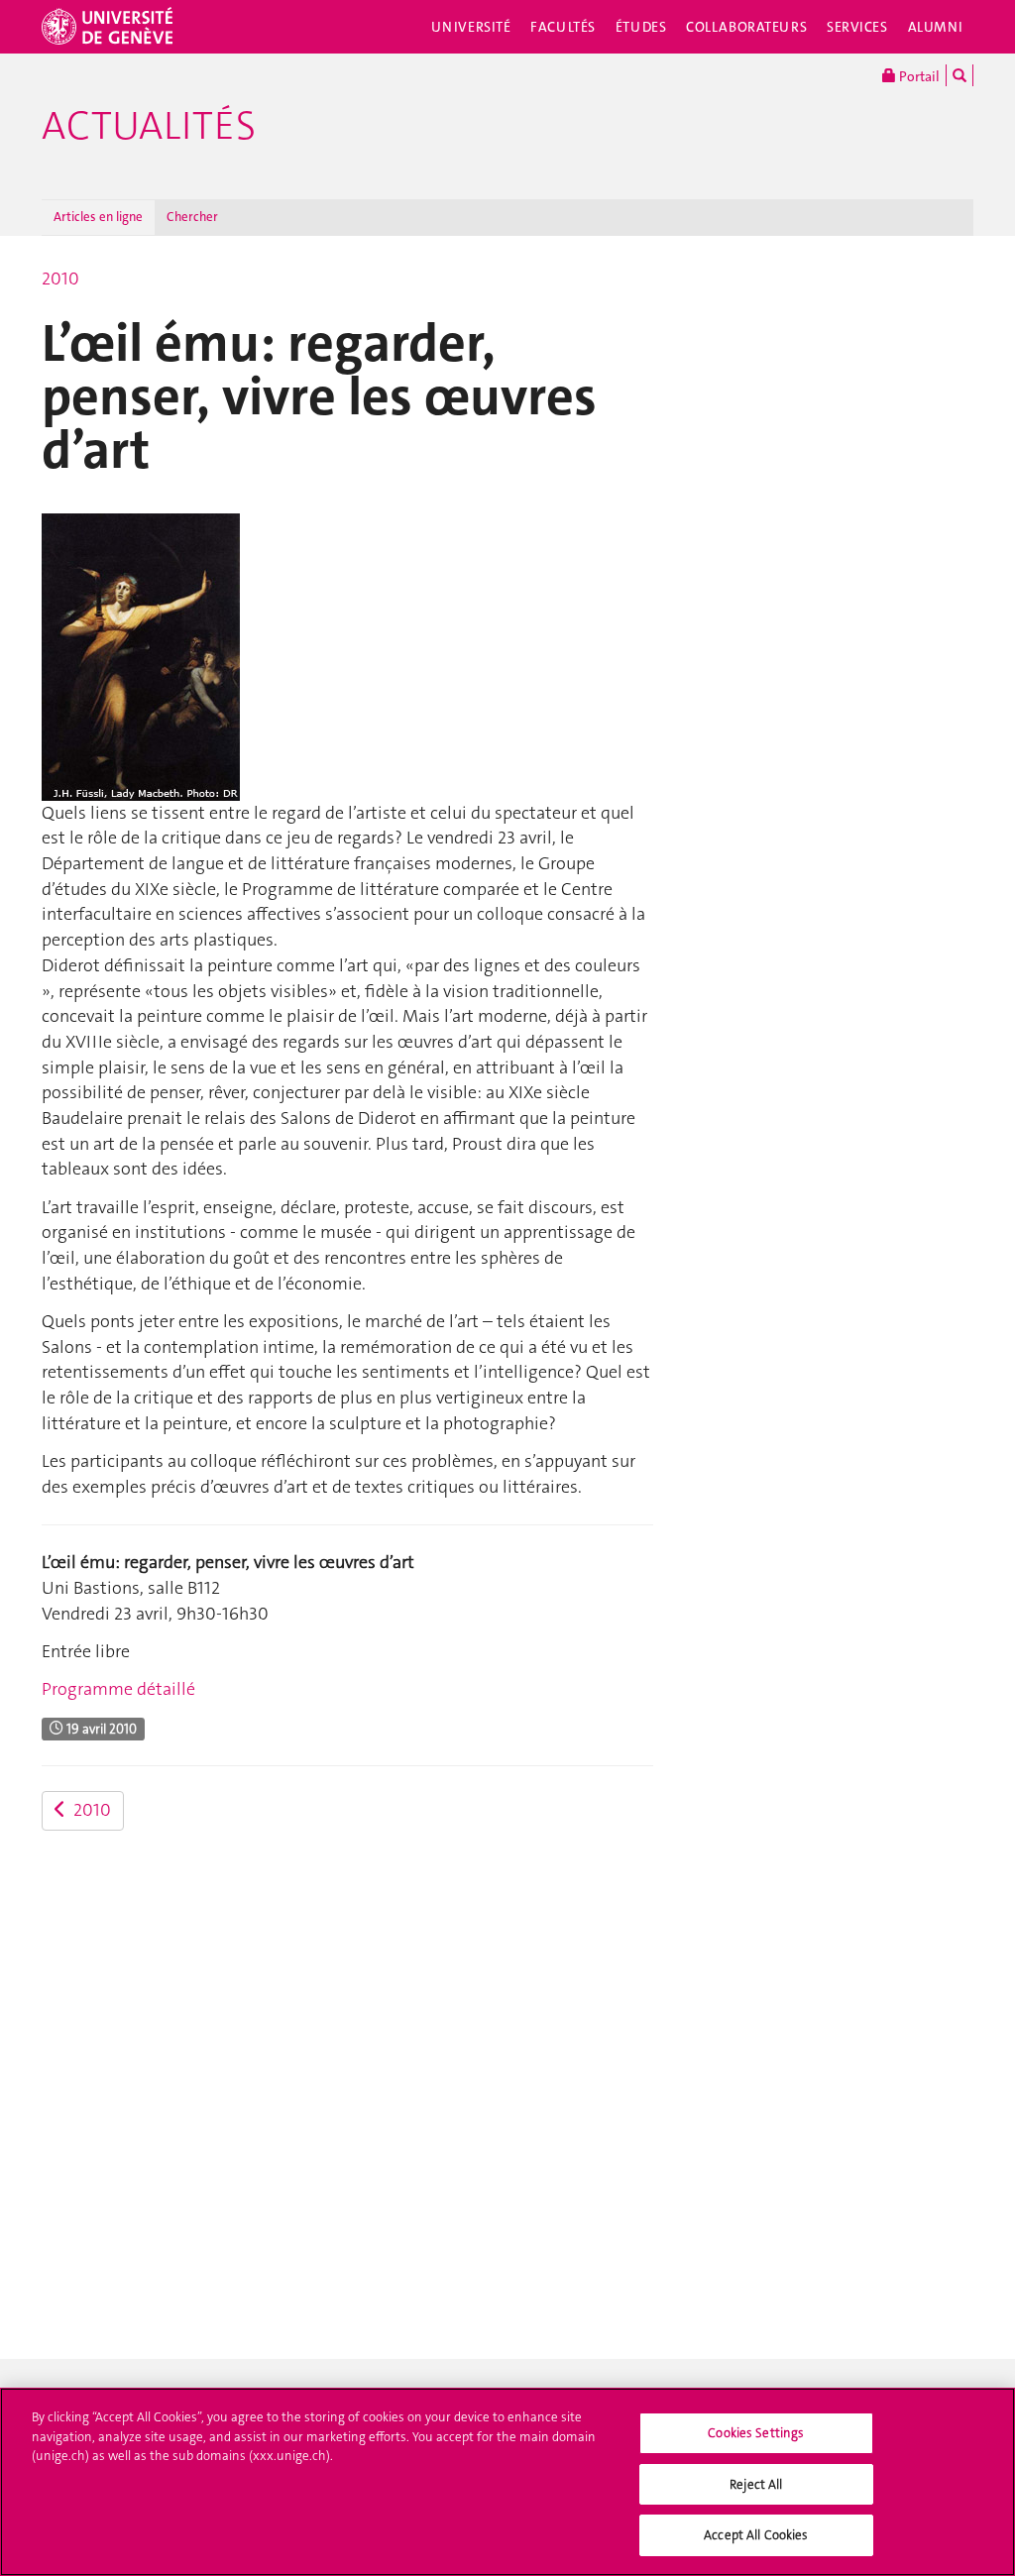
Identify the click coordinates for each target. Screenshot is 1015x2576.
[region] (507, 2482)
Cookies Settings (756, 2433)
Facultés (563, 27)
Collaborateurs (746, 27)
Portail (918, 76)
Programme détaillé (118, 1689)
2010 (60, 279)
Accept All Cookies (756, 2535)
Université (471, 27)
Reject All (756, 2484)
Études (641, 27)
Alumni (936, 27)
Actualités (149, 126)
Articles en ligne (98, 217)
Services (857, 27)
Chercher (192, 217)
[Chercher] (959, 75)
